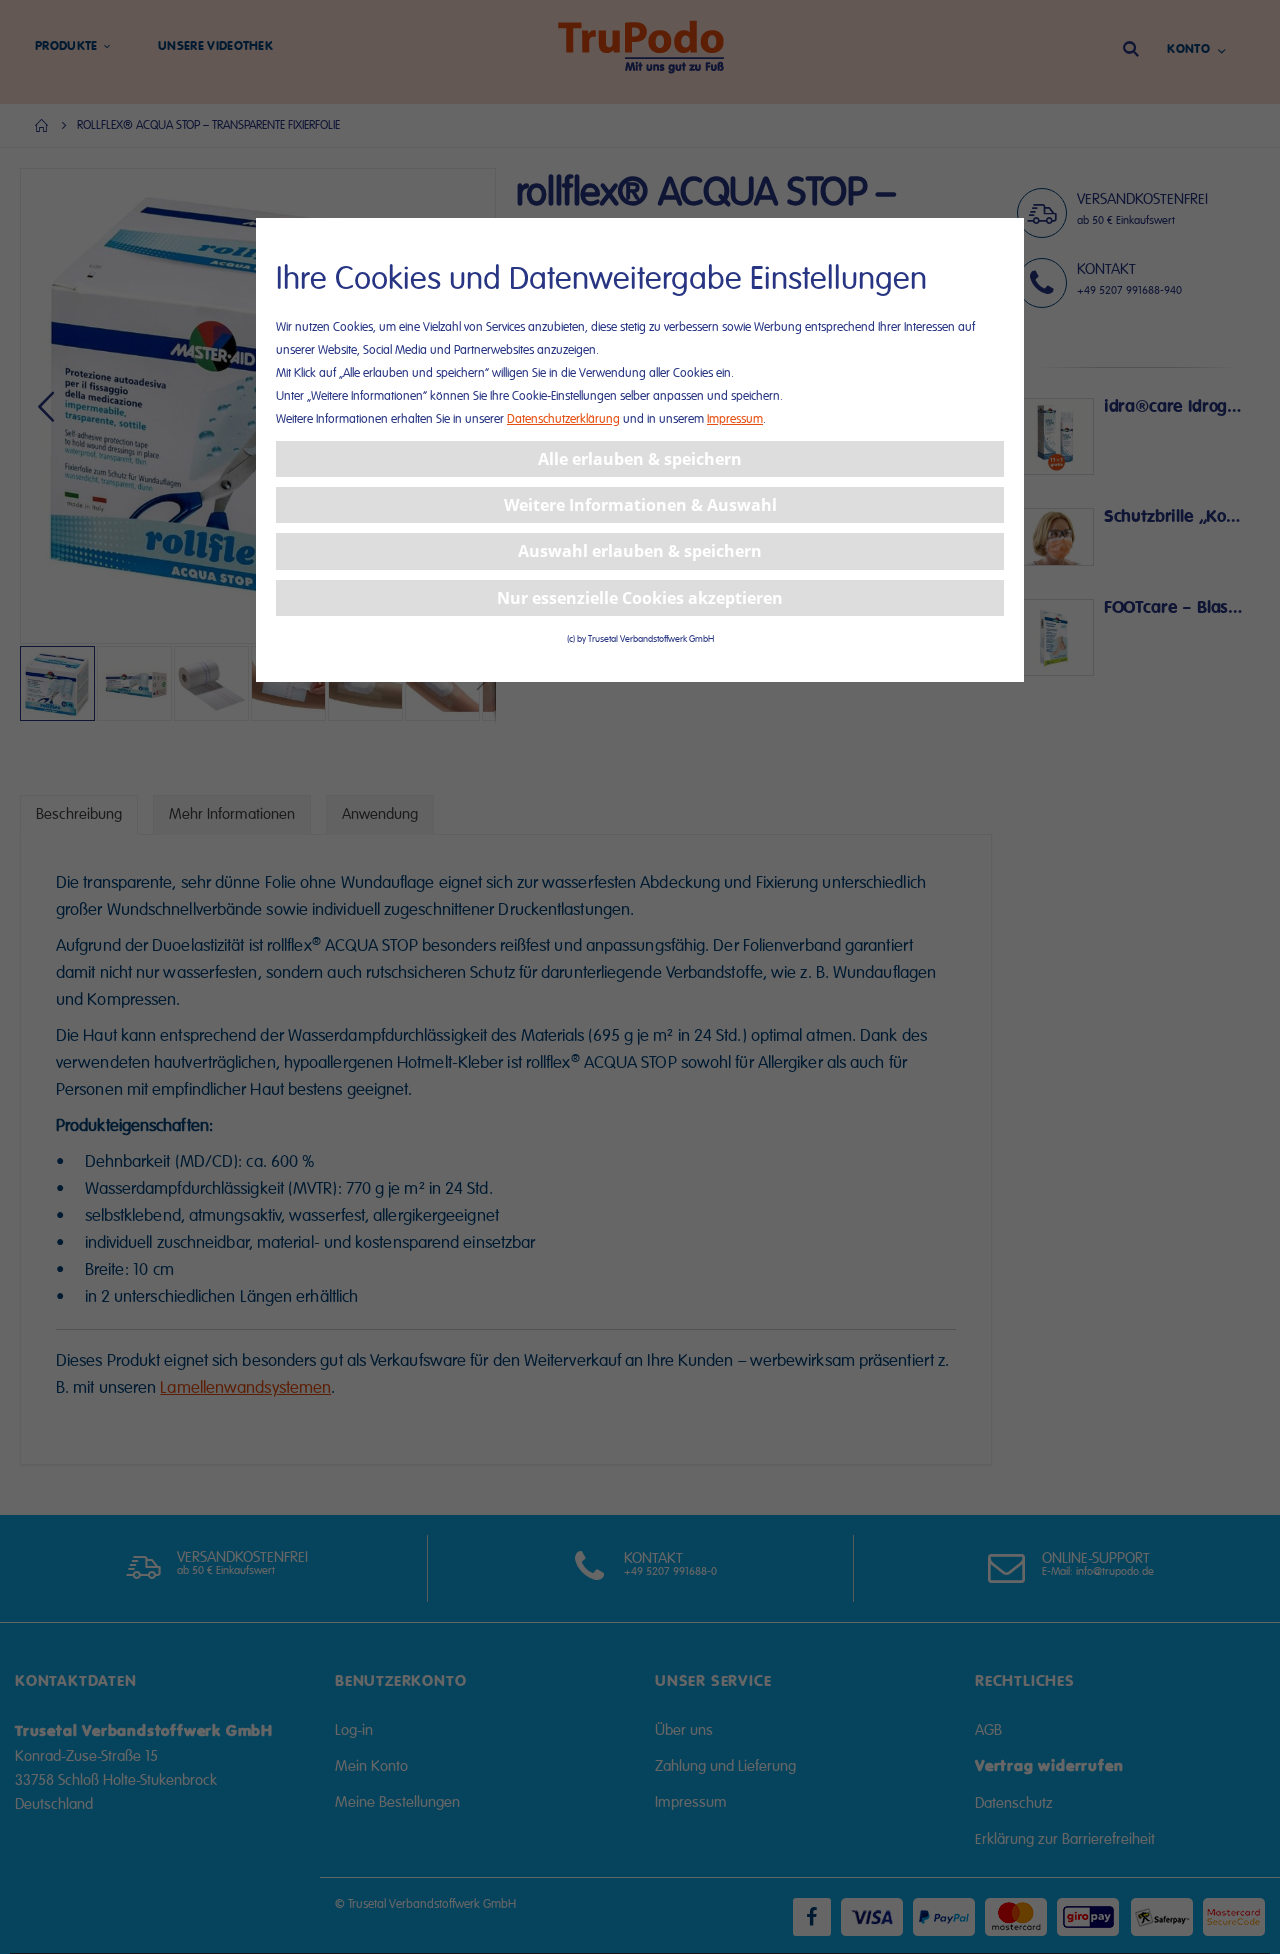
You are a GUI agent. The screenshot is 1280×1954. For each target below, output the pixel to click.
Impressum (735, 419)
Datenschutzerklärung (563, 419)
